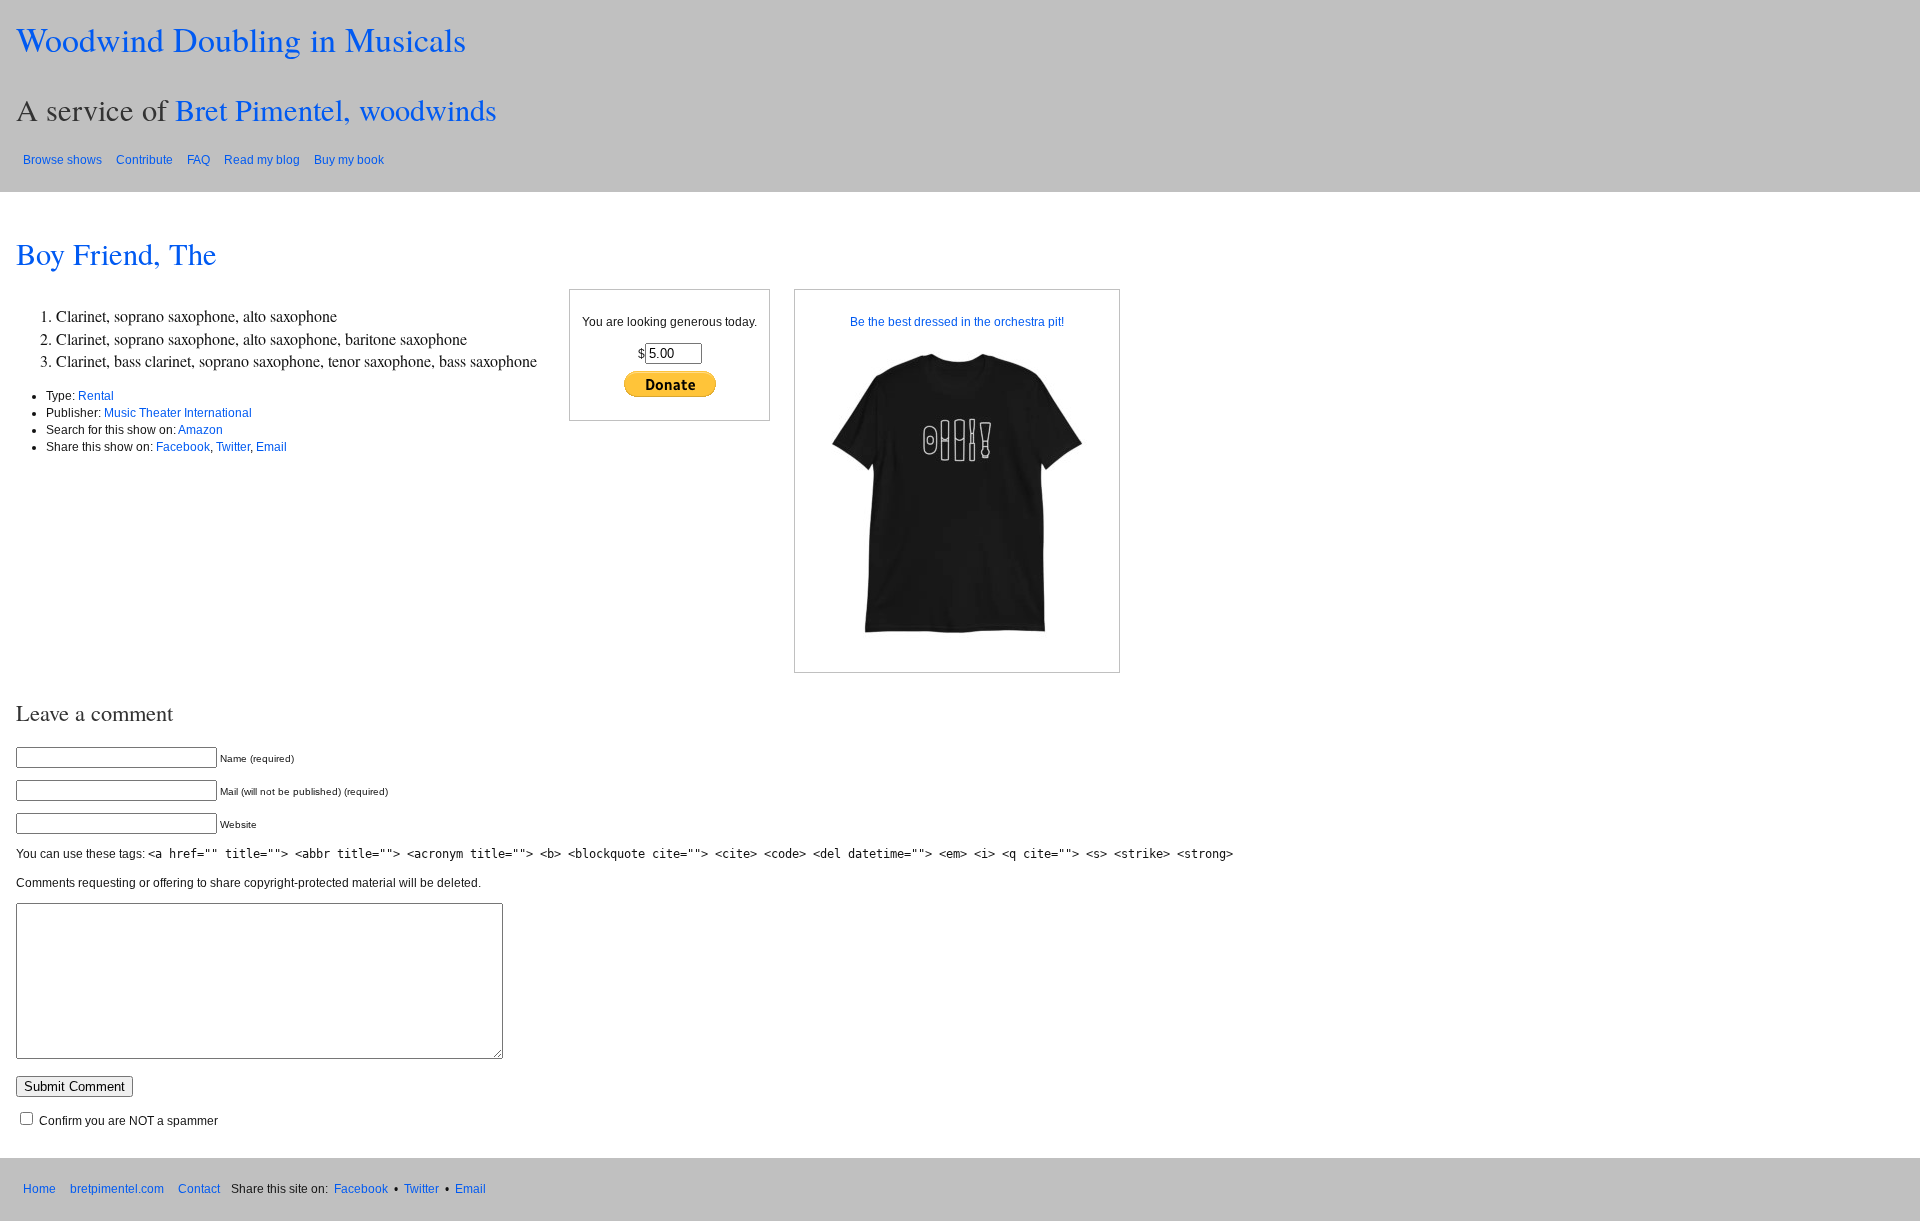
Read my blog (262, 160)
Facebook (183, 447)
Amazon (200, 430)
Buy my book (349, 160)
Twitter (233, 447)
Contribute (144, 160)
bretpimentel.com (117, 1189)
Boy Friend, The (116, 253)
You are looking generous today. (669, 322)
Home (39, 1189)
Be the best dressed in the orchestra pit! (957, 322)
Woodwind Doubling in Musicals (241, 39)
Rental (96, 396)
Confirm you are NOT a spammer (127, 1121)
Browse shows (62, 160)
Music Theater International (178, 413)
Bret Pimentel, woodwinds (336, 109)
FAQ (198, 160)
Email (271, 447)
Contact (199, 1189)
